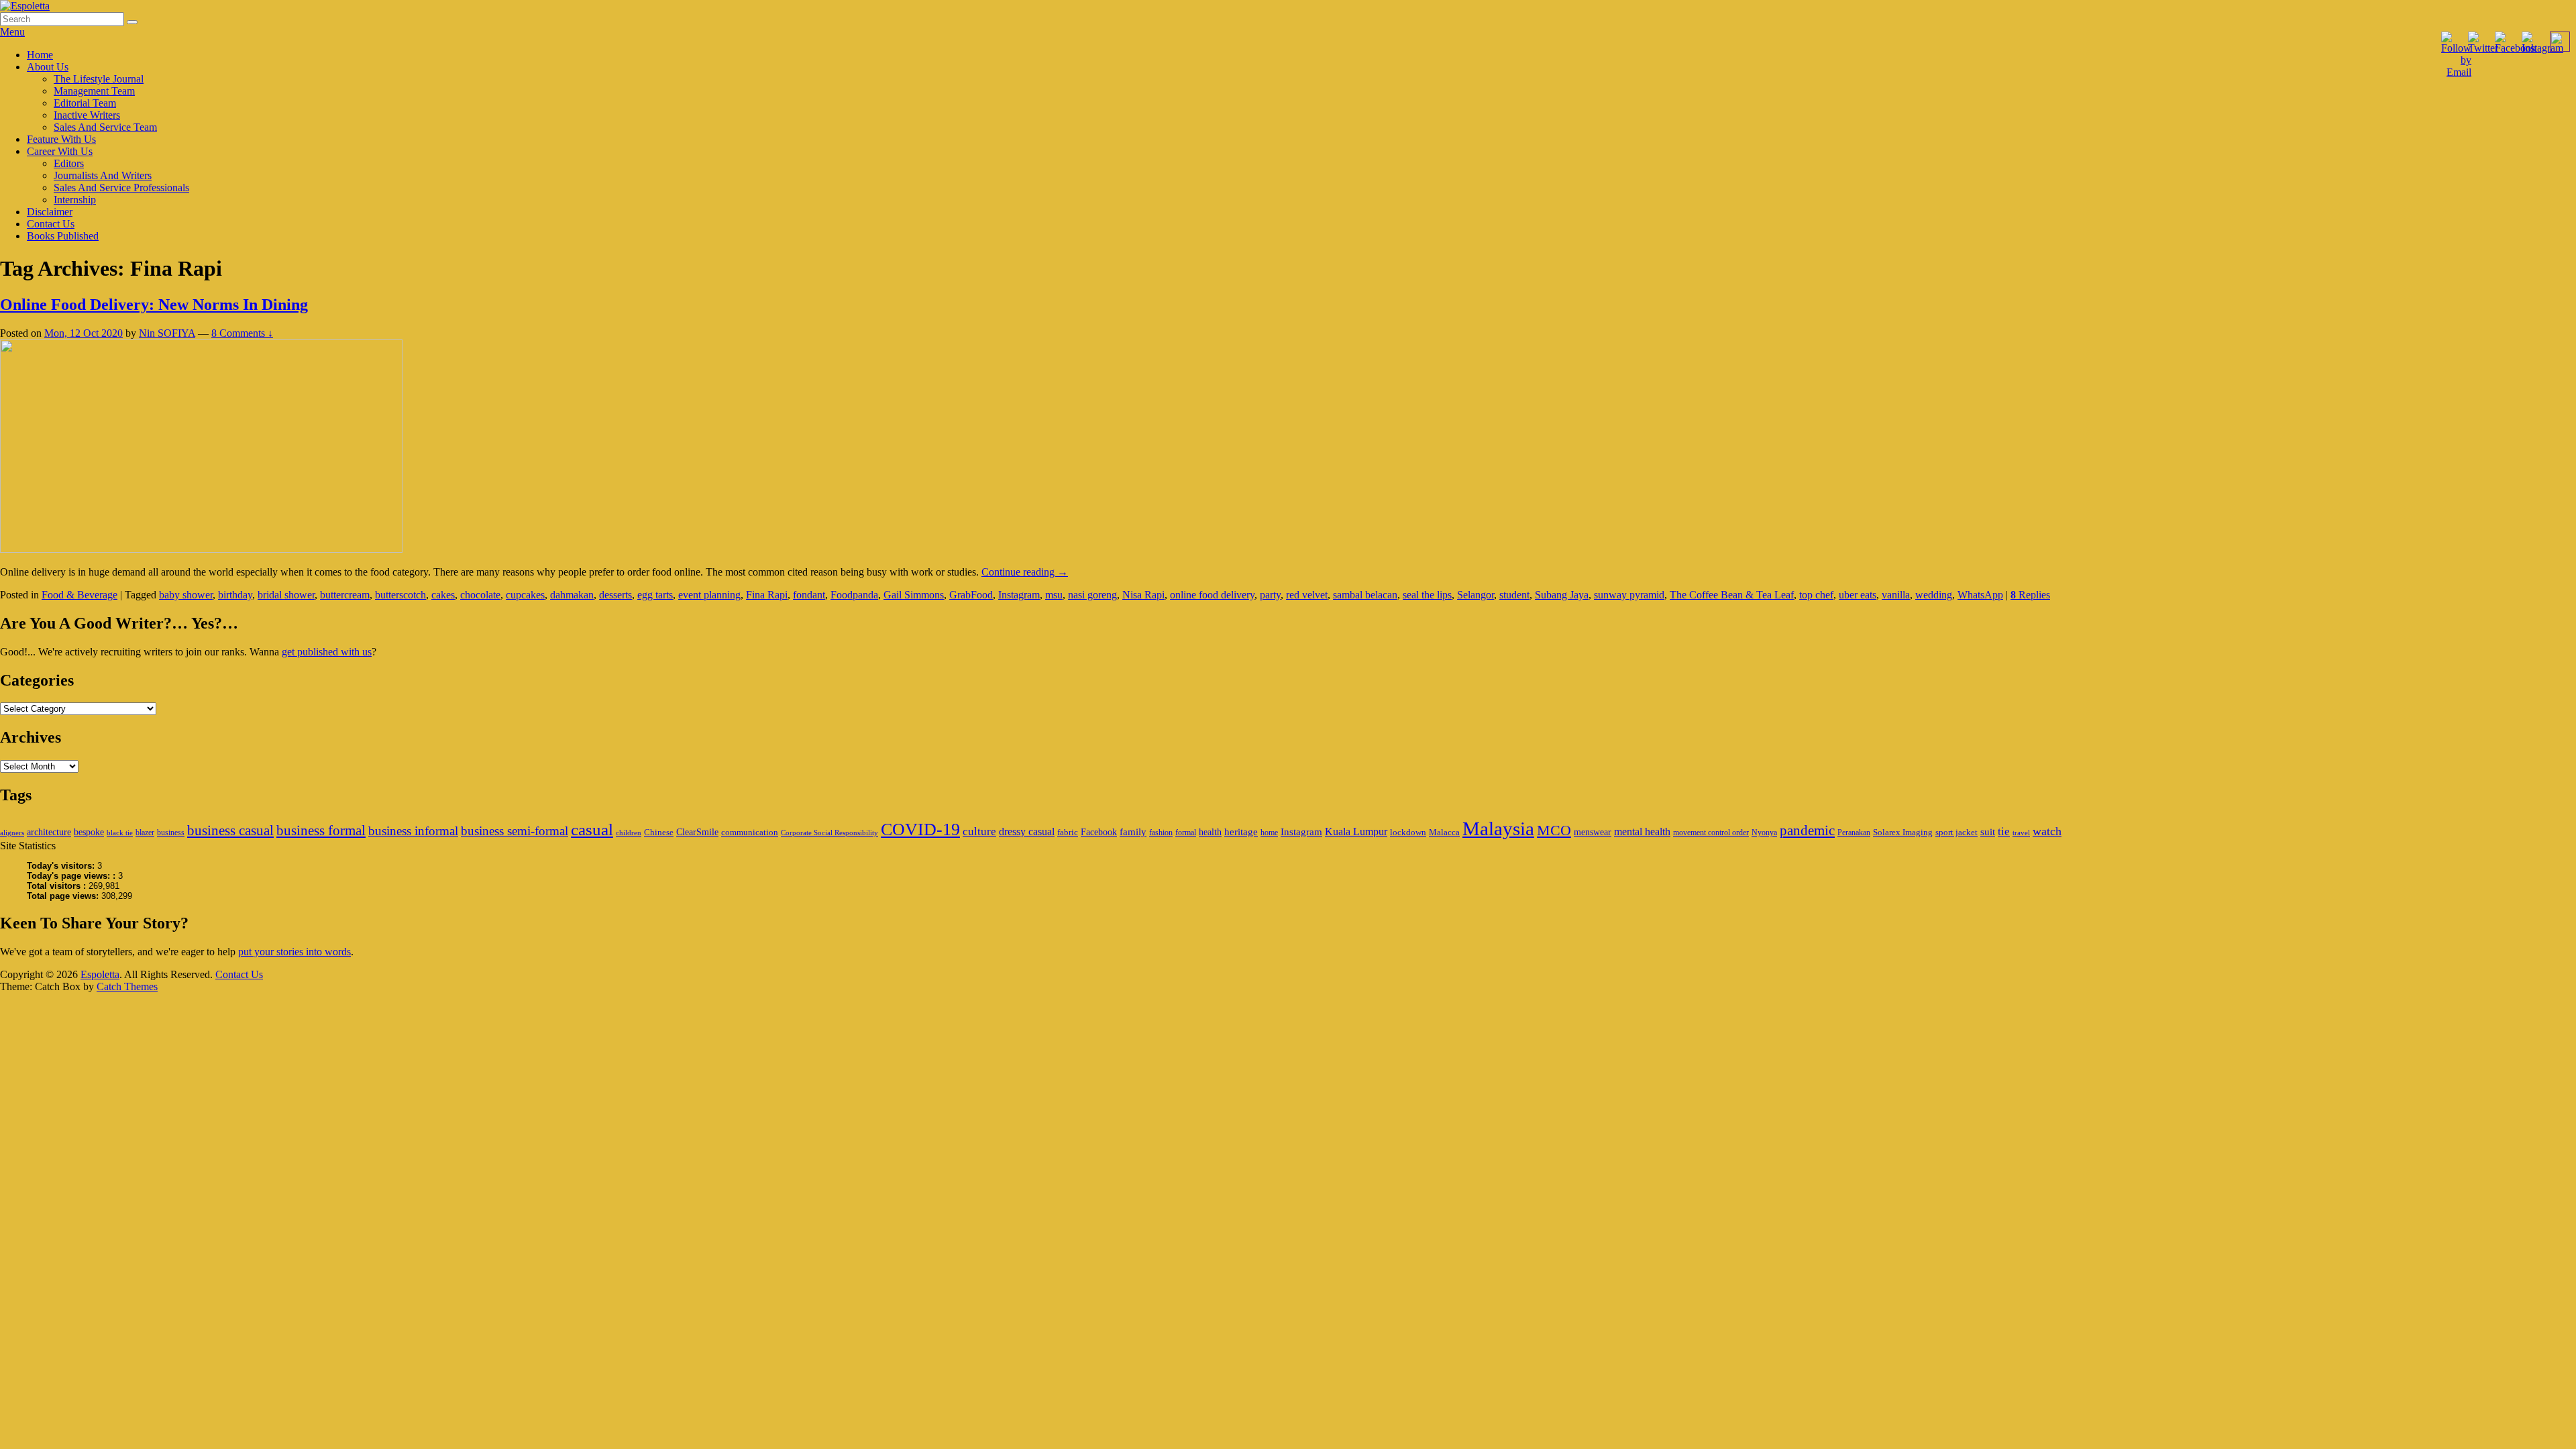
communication (750, 832)
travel (2021, 833)
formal (1186, 833)
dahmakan (572, 595)
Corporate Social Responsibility (829, 833)
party (1270, 595)
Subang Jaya (1562, 595)
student (1514, 595)
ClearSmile (697, 832)
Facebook (1099, 832)
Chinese (659, 832)
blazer (145, 833)
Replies (2030, 595)
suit (1988, 831)
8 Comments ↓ (242, 333)
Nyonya (1764, 833)
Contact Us (51, 224)
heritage (1241, 831)
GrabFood (971, 595)
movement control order (1711, 833)
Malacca (1444, 832)
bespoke (89, 832)
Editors (69, 163)
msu (1054, 595)
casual (592, 829)
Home (40, 55)
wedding (1934, 595)
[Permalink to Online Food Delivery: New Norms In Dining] (201, 549)
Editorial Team (85, 103)
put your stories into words (294, 952)
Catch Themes (127, 986)
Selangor (1475, 595)
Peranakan (1854, 833)
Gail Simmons (914, 595)
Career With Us (60, 151)
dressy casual (1027, 831)
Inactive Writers (87, 115)
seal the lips (1427, 595)
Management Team (94, 91)
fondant (809, 595)
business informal (413, 831)
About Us (48, 67)
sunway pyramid (1629, 595)
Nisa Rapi (1143, 595)
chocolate (480, 595)
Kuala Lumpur (1356, 831)
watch (2047, 831)
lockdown (1408, 832)
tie (2004, 831)
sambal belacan (1365, 595)
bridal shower (286, 595)
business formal (321, 830)
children (629, 833)
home (1269, 833)
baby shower (186, 595)
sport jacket (1956, 832)
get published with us (327, 652)
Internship (75, 200)
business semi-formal (515, 831)
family (1133, 831)
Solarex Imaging (1903, 832)
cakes (443, 595)
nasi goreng (1092, 595)
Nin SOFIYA (167, 333)
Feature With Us (61, 139)
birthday (235, 595)
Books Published (63, 236)
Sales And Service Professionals (121, 187)
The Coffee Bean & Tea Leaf (1732, 595)
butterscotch (400, 595)
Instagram (1019, 595)
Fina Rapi (767, 595)
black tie (120, 833)
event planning (709, 595)
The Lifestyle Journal (99, 79)
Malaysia (1498, 828)
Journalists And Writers (103, 175)
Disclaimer (50, 212)
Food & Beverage (79, 595)
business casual (230, 830)
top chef (1816, 595)
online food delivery (1212, 595)
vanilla (1896, 595)
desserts (615, 595)
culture (979, 831)
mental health (1642, 831)
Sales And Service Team (105, 127)
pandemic (1807, 830)
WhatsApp (1980, 595)
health (1210, 832)
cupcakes (525, 595)
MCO (1554, 830)
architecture (49, 832)
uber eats (1858, 595)
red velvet (1307, 595)
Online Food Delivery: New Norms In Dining (154, 305)
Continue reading (1025, 572)
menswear (1593, 832)
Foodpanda (854, 595)
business (171, 833)
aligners (12, 833)
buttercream (345, 595)
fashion (1161, 833)
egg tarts (655, 595)
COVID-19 (920, 829)
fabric (1068, 832)
